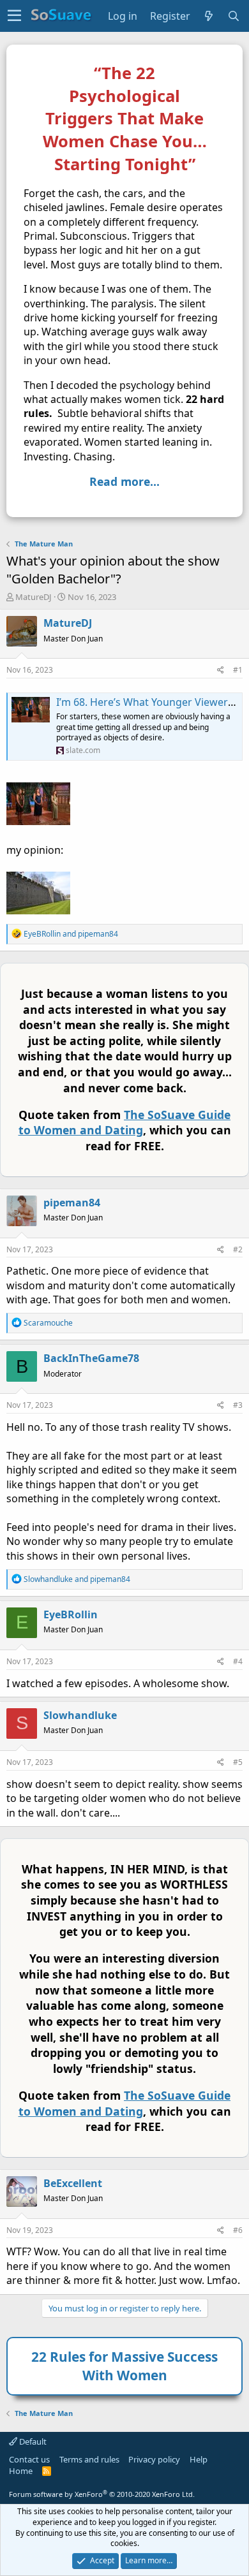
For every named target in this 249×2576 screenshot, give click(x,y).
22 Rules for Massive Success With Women (124, 2366)
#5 (238, 1762)
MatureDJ (34, 597)
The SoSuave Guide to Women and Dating (125, 1123)
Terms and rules (89, 2459)
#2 (238, 1249)
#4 (238, 1661)
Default (32, 2441)
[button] (14, 16)
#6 (238, 2230)
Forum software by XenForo (102, 2494)
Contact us (29, 2459)
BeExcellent (73, 2183)
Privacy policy (154, 2459)
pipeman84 (72, 1203)
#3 (238, 1405)
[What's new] (209, 16)
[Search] (234, 16)
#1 (238, 670)
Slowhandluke (80, 1715)
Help (199, 2459)
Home (21, 2471)
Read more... (124, 481)
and (71, 934)
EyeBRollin (71, 1614)
